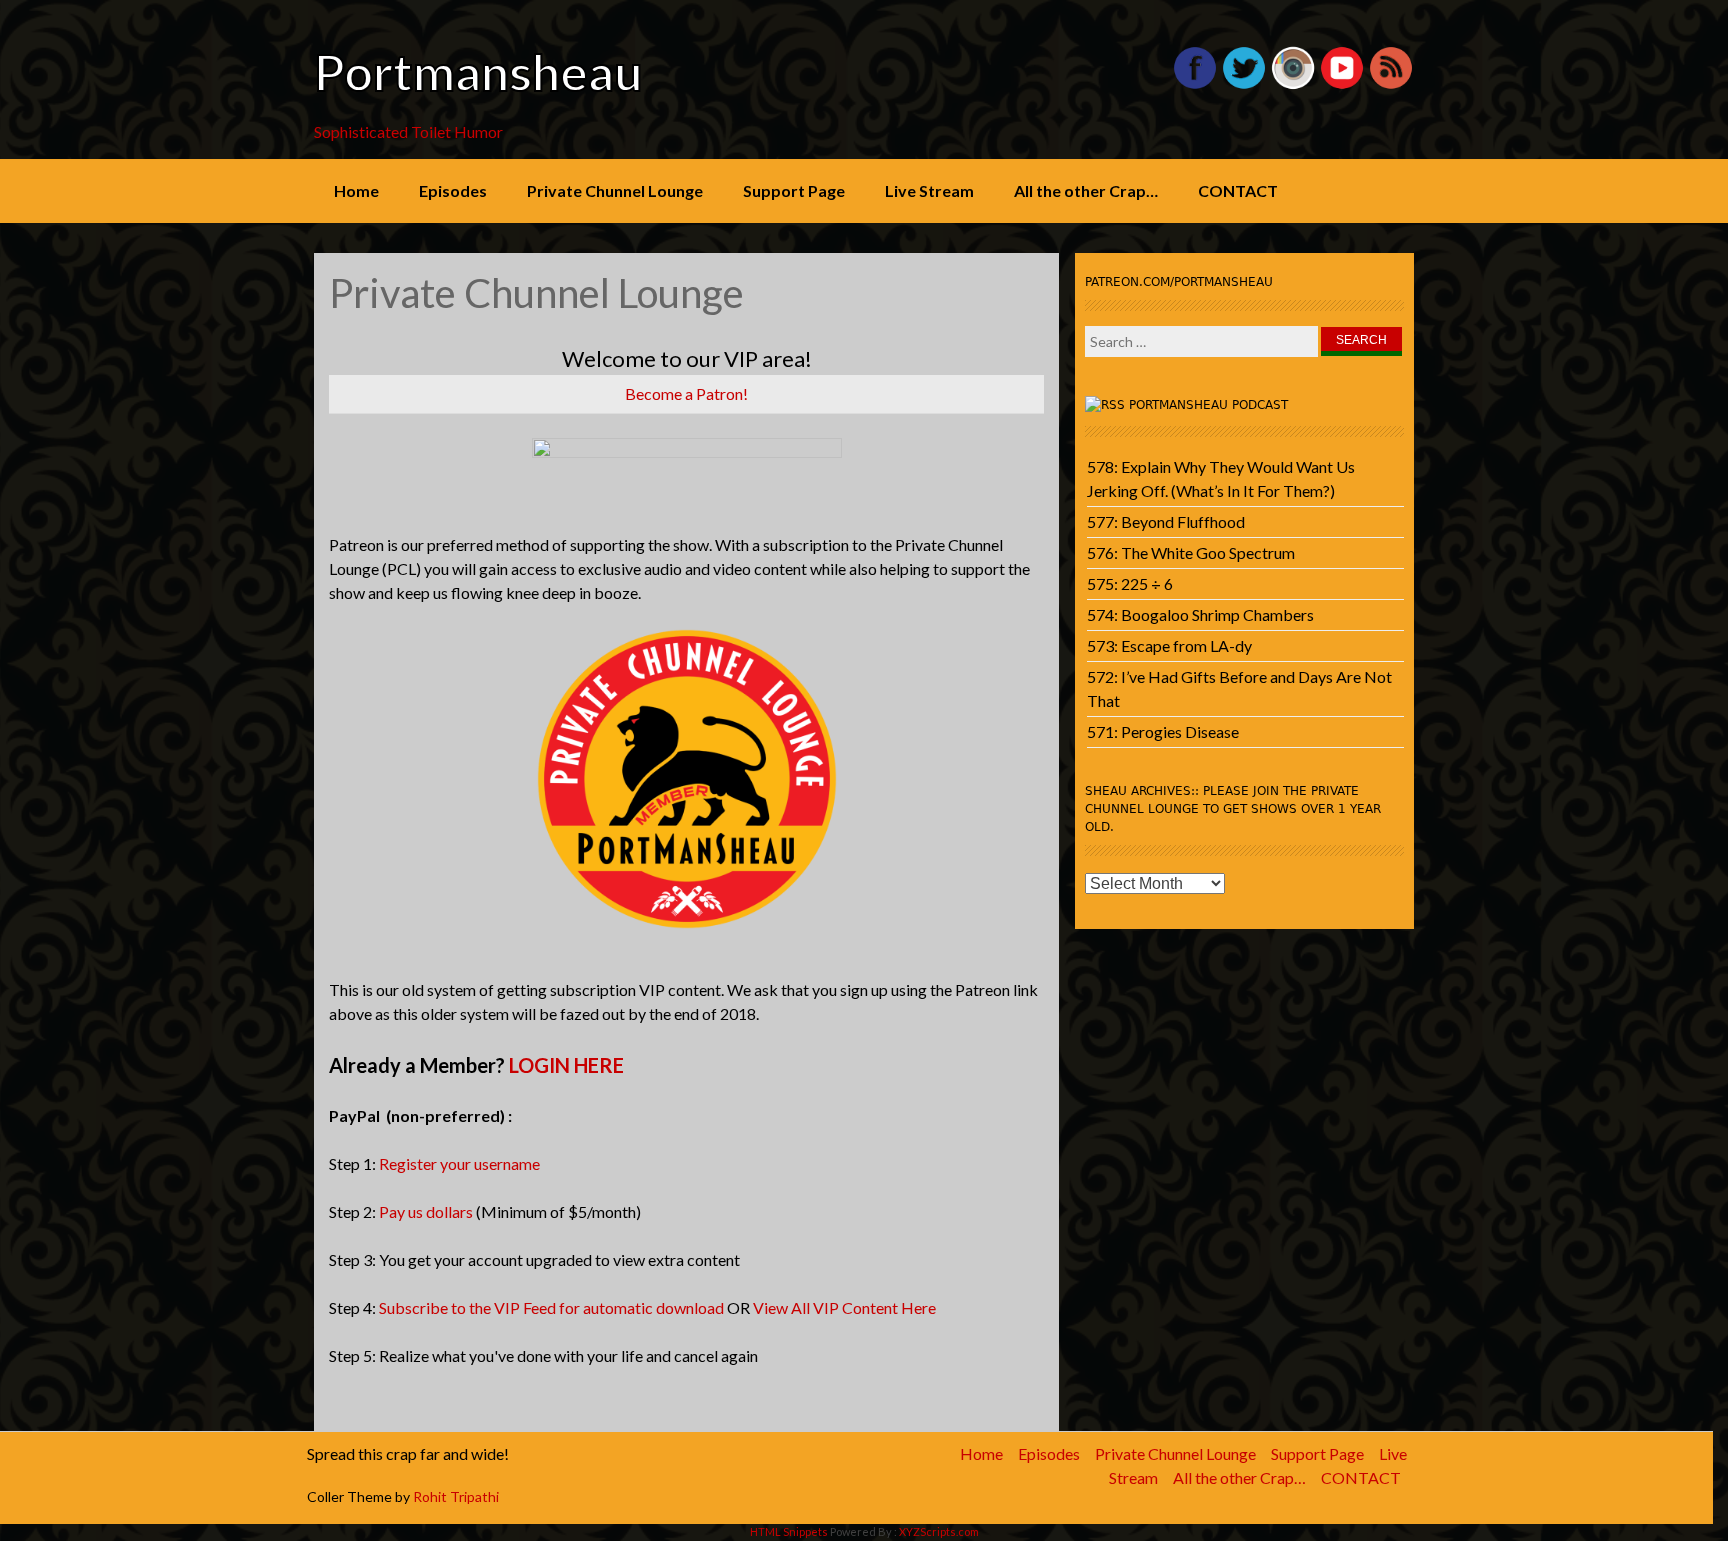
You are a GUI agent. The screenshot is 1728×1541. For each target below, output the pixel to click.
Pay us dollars (426, 1211)
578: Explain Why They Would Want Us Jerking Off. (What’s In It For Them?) (1221, 478)
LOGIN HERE (566, 1065)
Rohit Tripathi (456, 1496)
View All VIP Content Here (844, 1307)
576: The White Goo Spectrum (1191, 552)
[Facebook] (1195, 84)
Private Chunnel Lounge (615, 190)
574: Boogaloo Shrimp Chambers (1200, 614)
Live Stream (929, 190)
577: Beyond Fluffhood (1166, 521)
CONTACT (1238, 190)
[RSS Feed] (1391, 84)
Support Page (794, 190)
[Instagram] (1293, 84)
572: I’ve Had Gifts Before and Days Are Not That (1239, 688)
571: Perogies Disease (1163, 731)
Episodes (453, 190)
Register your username (459, 1163)
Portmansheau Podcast (1208, 405)
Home (356, 190)
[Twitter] (1244, 84)
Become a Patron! (686, 393)
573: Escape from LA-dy (1169, 645)
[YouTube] (1342, 84)
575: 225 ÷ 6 (1130, 583)
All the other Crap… (1086, 190)
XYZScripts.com (939, 1531)
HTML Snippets (789, 1531)
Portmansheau (478, 72)
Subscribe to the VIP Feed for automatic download (551, 1307)
